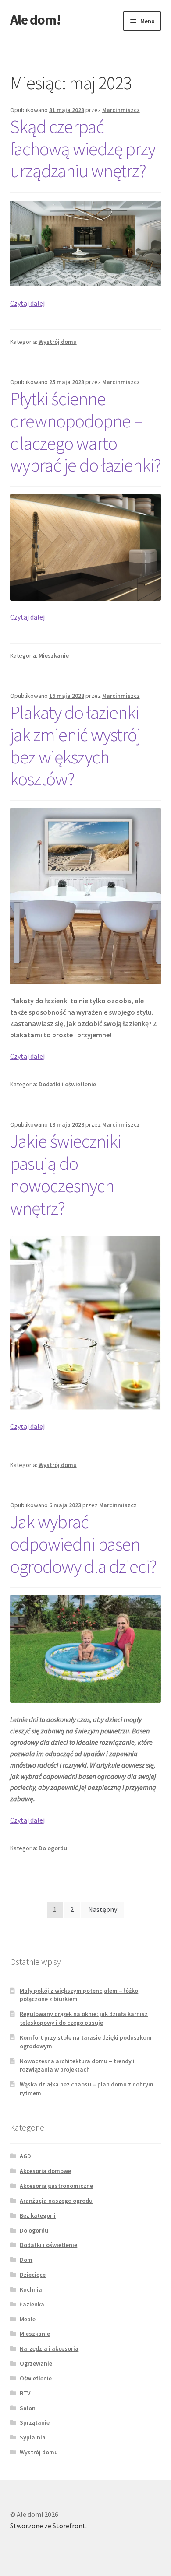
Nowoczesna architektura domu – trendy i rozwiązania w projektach (77, 2065)
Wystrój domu (58, 342)
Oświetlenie (36, 2378)
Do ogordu (53, 1848)
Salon (28, 2408)
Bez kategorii (38, 2215)
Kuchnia (31, 2289)
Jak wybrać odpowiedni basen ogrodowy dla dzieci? (83, 1544)
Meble (28, 2319)
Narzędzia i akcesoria (49, 2348)
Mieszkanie (54, 655)
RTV (25, 2393)
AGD (25, 2156)
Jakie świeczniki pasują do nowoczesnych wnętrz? (66, 1174)
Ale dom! (36, 20)
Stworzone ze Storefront (48, 2526)
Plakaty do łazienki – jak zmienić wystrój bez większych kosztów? (80, 746)
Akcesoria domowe (45, 2171)
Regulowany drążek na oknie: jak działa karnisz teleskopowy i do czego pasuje (84, 2018)
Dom (26, 2260)
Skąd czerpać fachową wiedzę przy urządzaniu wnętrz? (83, 149)
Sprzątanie (35, 2422)
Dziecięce (33, 2275)
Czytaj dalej (27, 303)
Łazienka (32, 2304)
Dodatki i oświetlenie (67, 1084)
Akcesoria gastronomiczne (56, 2186)
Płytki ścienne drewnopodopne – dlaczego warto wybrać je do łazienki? (85, 432)
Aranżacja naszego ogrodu (56, 2201)
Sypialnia (33, 2437)
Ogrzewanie (36, 2363)
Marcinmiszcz (121, 110)
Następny (103, 1909)
